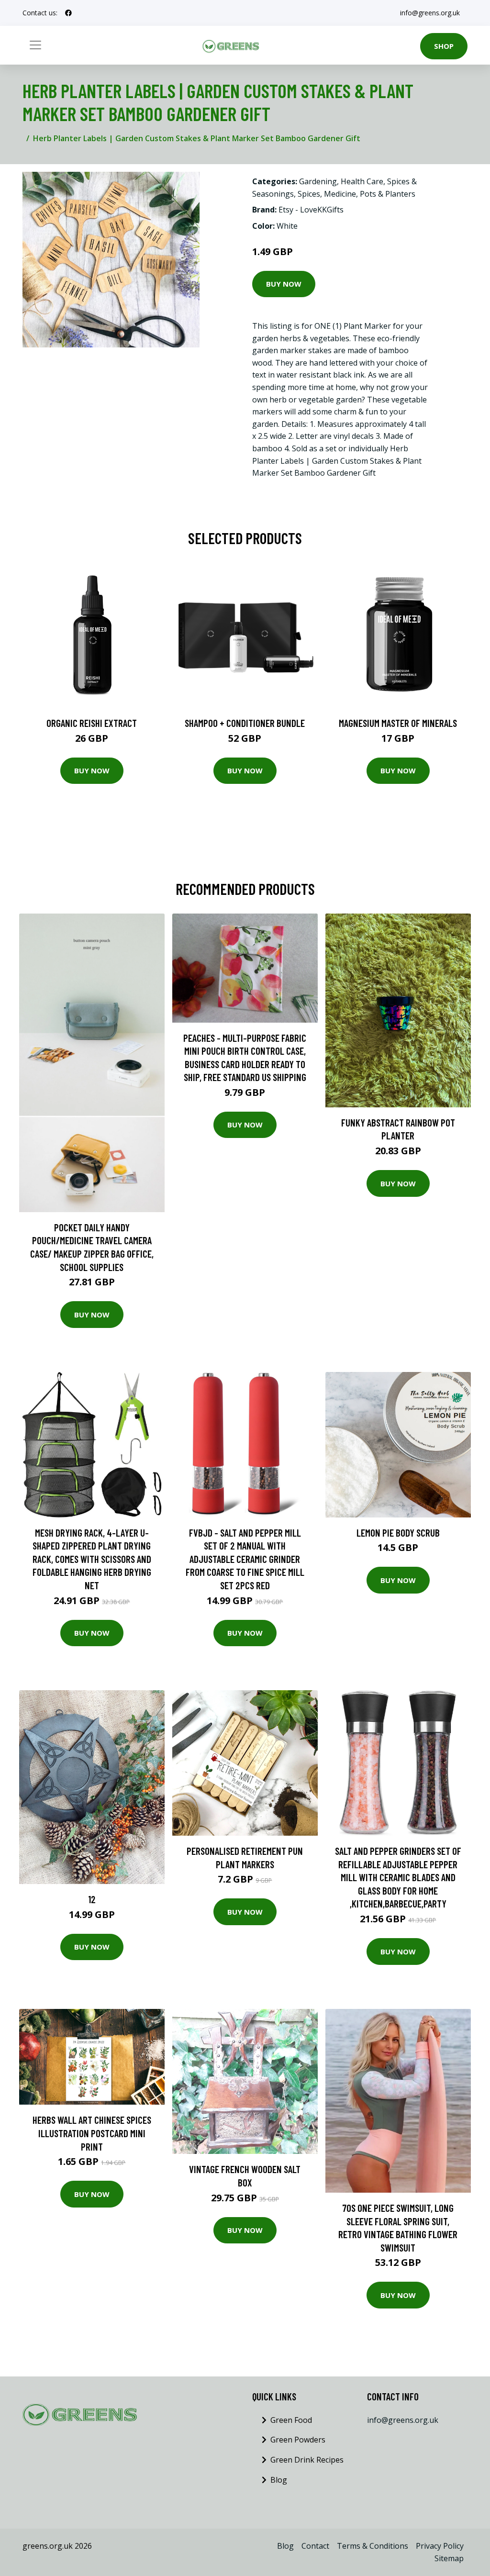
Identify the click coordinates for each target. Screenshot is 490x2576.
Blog (279, 2480)
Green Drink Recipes (307, 2460)
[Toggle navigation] (35, 45)
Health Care (362, 181)
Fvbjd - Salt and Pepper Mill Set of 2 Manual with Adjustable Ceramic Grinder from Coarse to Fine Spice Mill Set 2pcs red (245, 1559)
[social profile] (68, 13)
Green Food (291, 2420)
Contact (315, 2546)
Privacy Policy (440, 2546)
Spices (309, 194)
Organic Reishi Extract (92, 723)
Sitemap (449, 2558)
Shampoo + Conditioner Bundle (245, 723)
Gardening (318, 181)
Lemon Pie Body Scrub (398, 1533)
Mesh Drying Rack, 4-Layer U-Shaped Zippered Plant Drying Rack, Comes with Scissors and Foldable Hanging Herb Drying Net (92, 1559)
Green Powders (298, 2440)
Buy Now (284, 284)
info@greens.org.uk (430, 13)
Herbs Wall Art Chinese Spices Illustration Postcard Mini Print (92, 2133)
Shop (444, 46)
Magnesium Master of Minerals (398, 723)
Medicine (340, 194)
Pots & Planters (388, 194)
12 (92, 1899)
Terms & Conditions (373, 2546)
